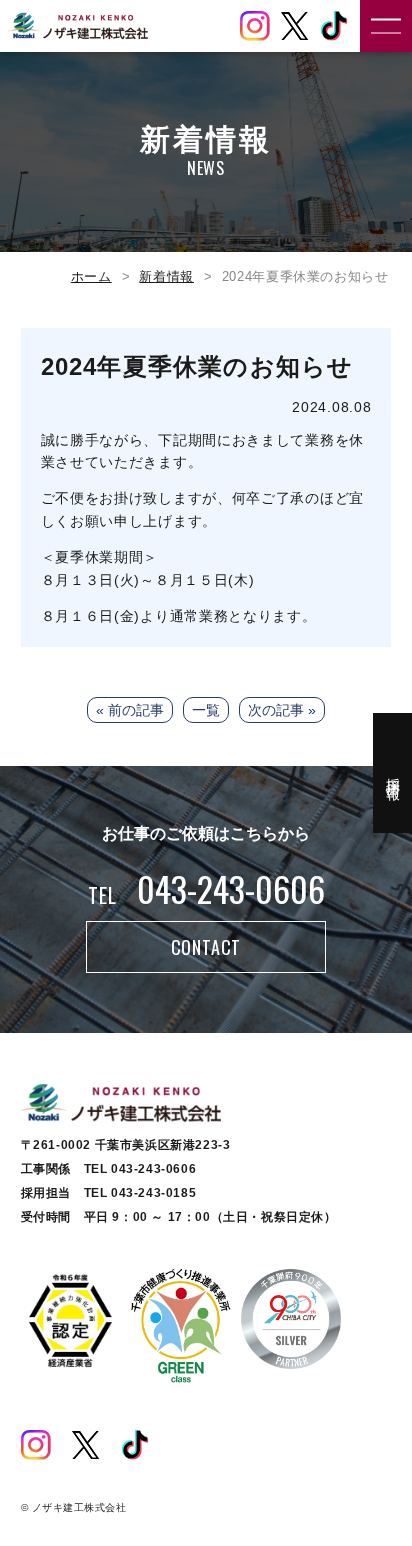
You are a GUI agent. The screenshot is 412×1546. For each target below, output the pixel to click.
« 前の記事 (130, 710)
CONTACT (206, 947)
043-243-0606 (206, 888)
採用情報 (393, 773)
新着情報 (166, 276)
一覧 (206, 710)
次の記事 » (282, 710)
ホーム (91, 276)
